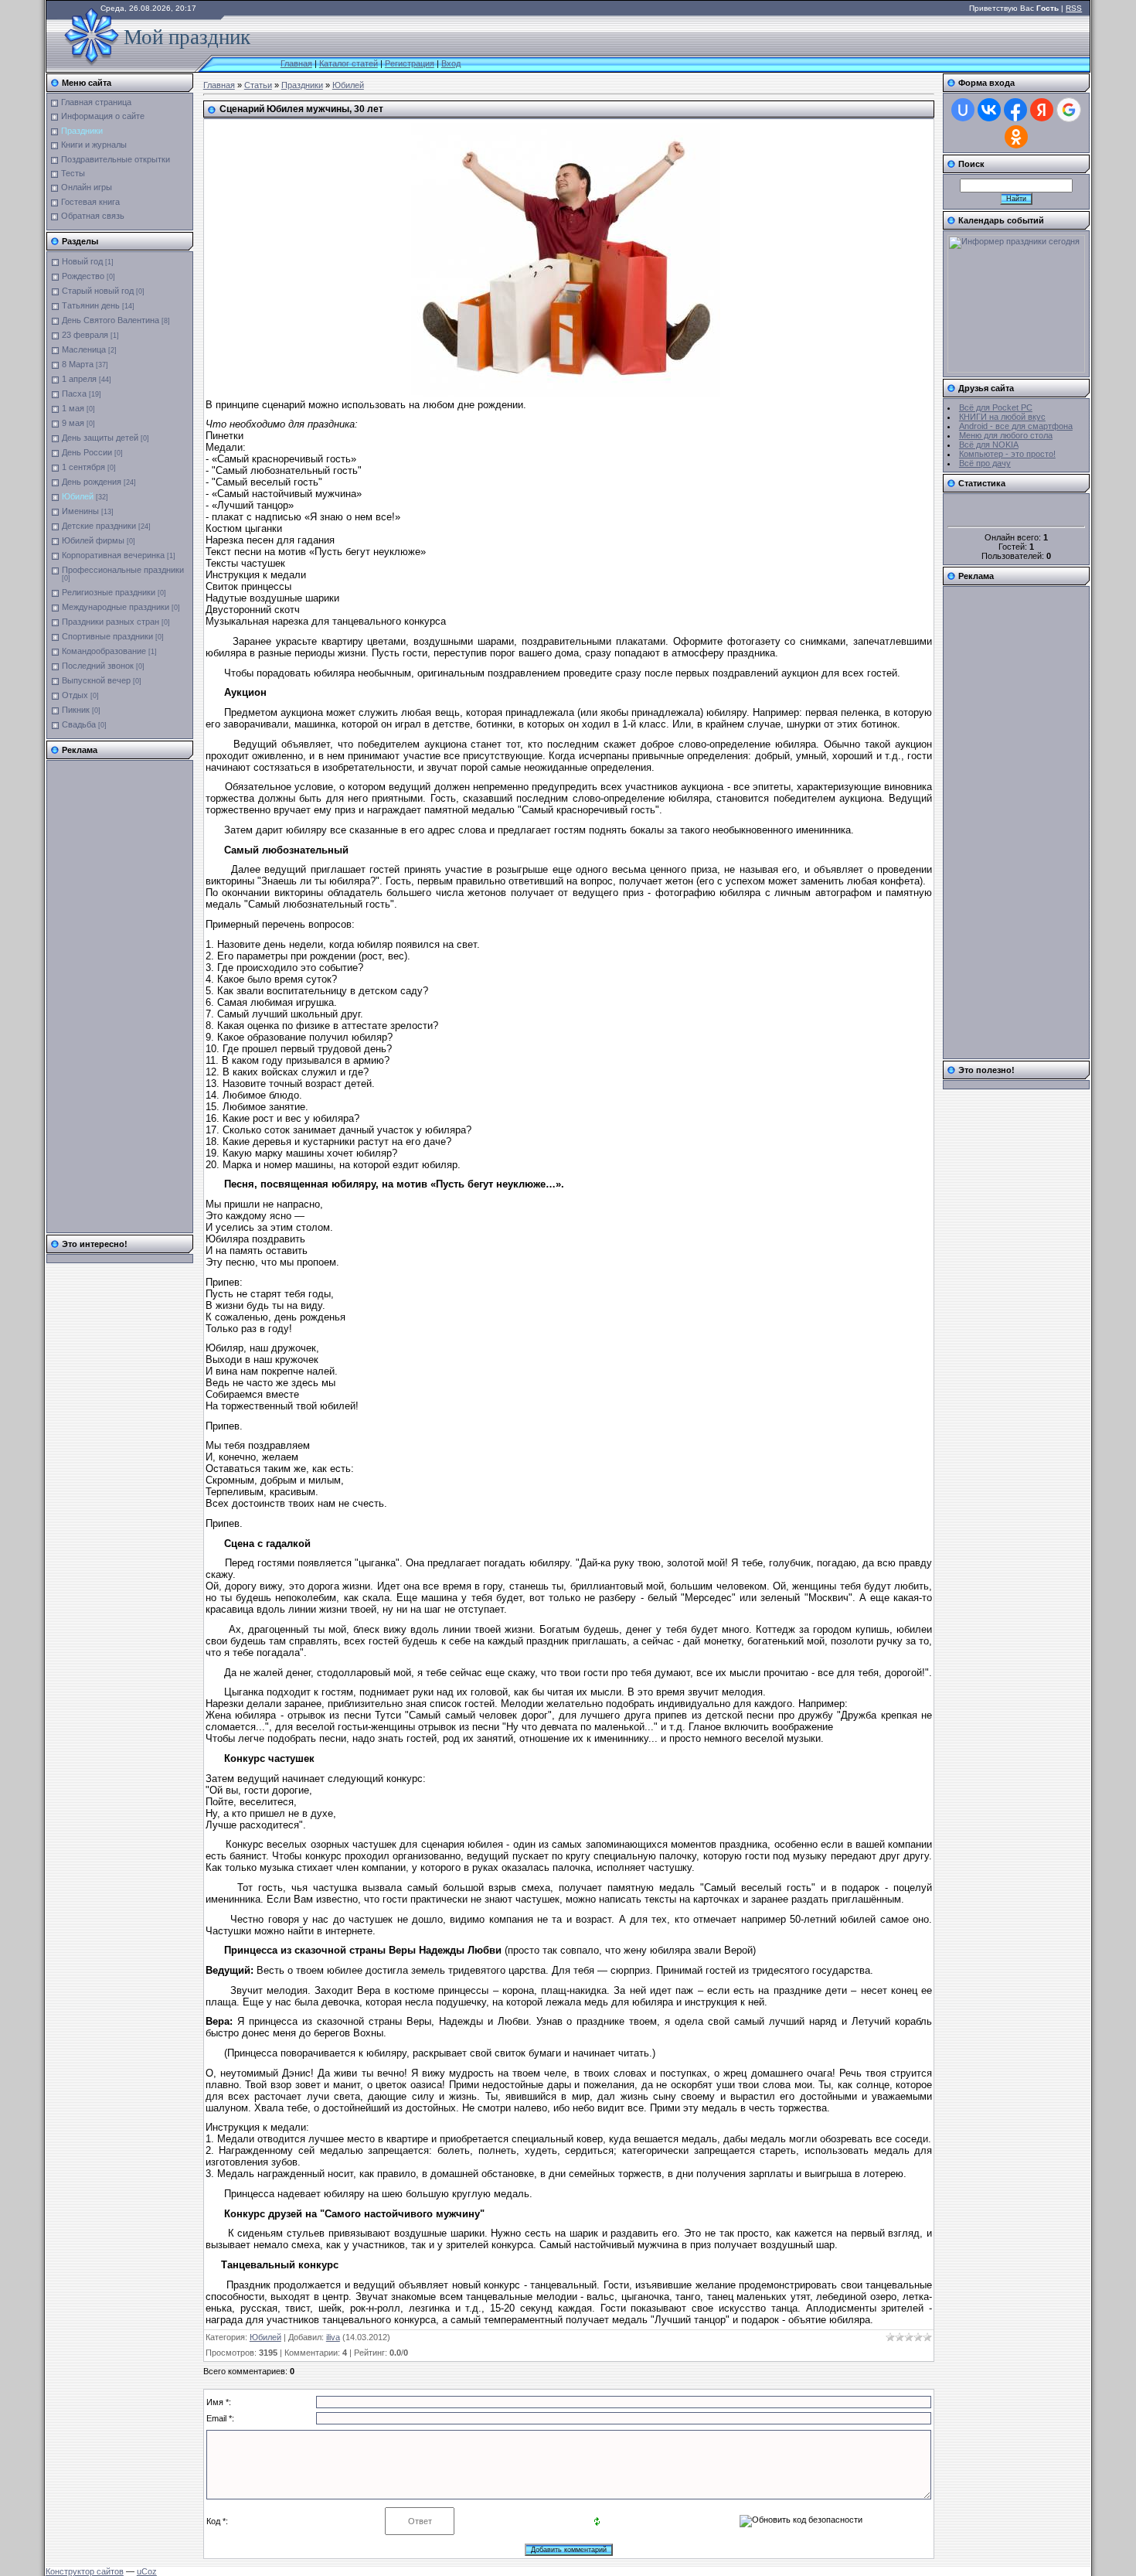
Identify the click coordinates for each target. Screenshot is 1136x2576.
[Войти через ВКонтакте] (989, 110)
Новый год (82, 261)
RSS (1074, 8)
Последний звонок (98, 666)
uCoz (147, 2571)
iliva (333, 2337)
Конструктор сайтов (85, 2571)
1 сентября (83, 467)
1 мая (73, 408)
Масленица (84, 349)
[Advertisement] (113, 997)
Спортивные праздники (107, 636)
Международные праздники (116, 607)
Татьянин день (91, 305)
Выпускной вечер (96, 680)
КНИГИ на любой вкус (1002, 417)
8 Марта (78, 364)
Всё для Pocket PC (996, 407)
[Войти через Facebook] (1015, 110)
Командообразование (104, 651)
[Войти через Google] (1069, 110)
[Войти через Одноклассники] (1016, 137)
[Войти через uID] (963, 110)
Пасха (74, 394)
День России (87, 452)
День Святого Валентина (111, 320)
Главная (296, 63)
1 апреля (79, 379)
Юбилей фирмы (93, 540)
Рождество (83, 276)
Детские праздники (99, 526)
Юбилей (78, 496)
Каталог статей (349, 63)
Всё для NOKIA (989, 445)
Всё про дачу (985, 463)
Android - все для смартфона (1016, 426)
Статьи (258, 85)
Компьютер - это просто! (1007, 454)
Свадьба (79, 724)
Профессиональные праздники (123, 570)
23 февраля (85, 335)
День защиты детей (100, 438)
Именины (80, 511)
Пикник (76, 710)
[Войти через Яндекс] (1042, 110)
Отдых (75, 695)
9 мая (73, 423)
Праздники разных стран (111, 622)
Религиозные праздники (109, 592)
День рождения (92, 482)
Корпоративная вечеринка (113, 555)
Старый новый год (98, 291)
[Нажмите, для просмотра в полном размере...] (566, 393)
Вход (451, 63)
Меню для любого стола (1006, 435)
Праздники (302, 85)
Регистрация (410, 63)
